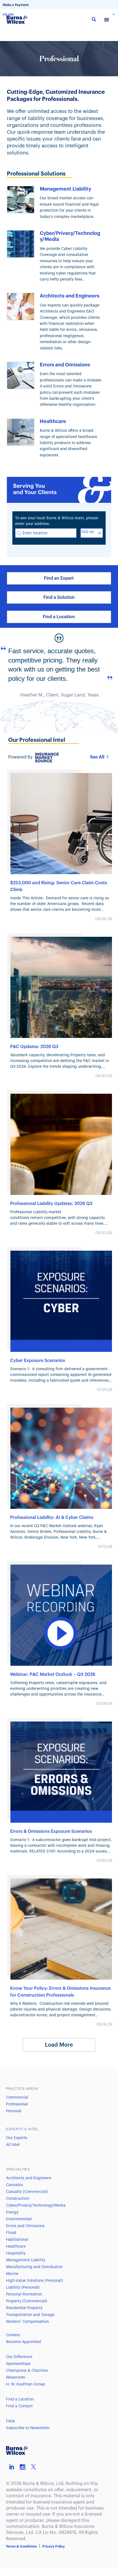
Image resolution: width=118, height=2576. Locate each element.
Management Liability (65, 189)
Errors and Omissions (65, 365)
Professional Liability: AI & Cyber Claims (52, 1518)
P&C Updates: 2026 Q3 (34, 1047)
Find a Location (59, 617)
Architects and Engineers (70, 296)
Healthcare (53, 421)
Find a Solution (59, 597)
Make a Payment (16, 5)
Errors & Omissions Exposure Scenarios (51, 1831)
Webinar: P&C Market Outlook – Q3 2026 (53, 1674)
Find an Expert (59, 578)
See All (97, 757)
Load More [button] (59, 2045)
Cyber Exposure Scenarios (38, 1361)
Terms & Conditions (21, 2546)
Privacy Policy (54, 2546)
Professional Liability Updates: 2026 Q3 (51, 1204)
